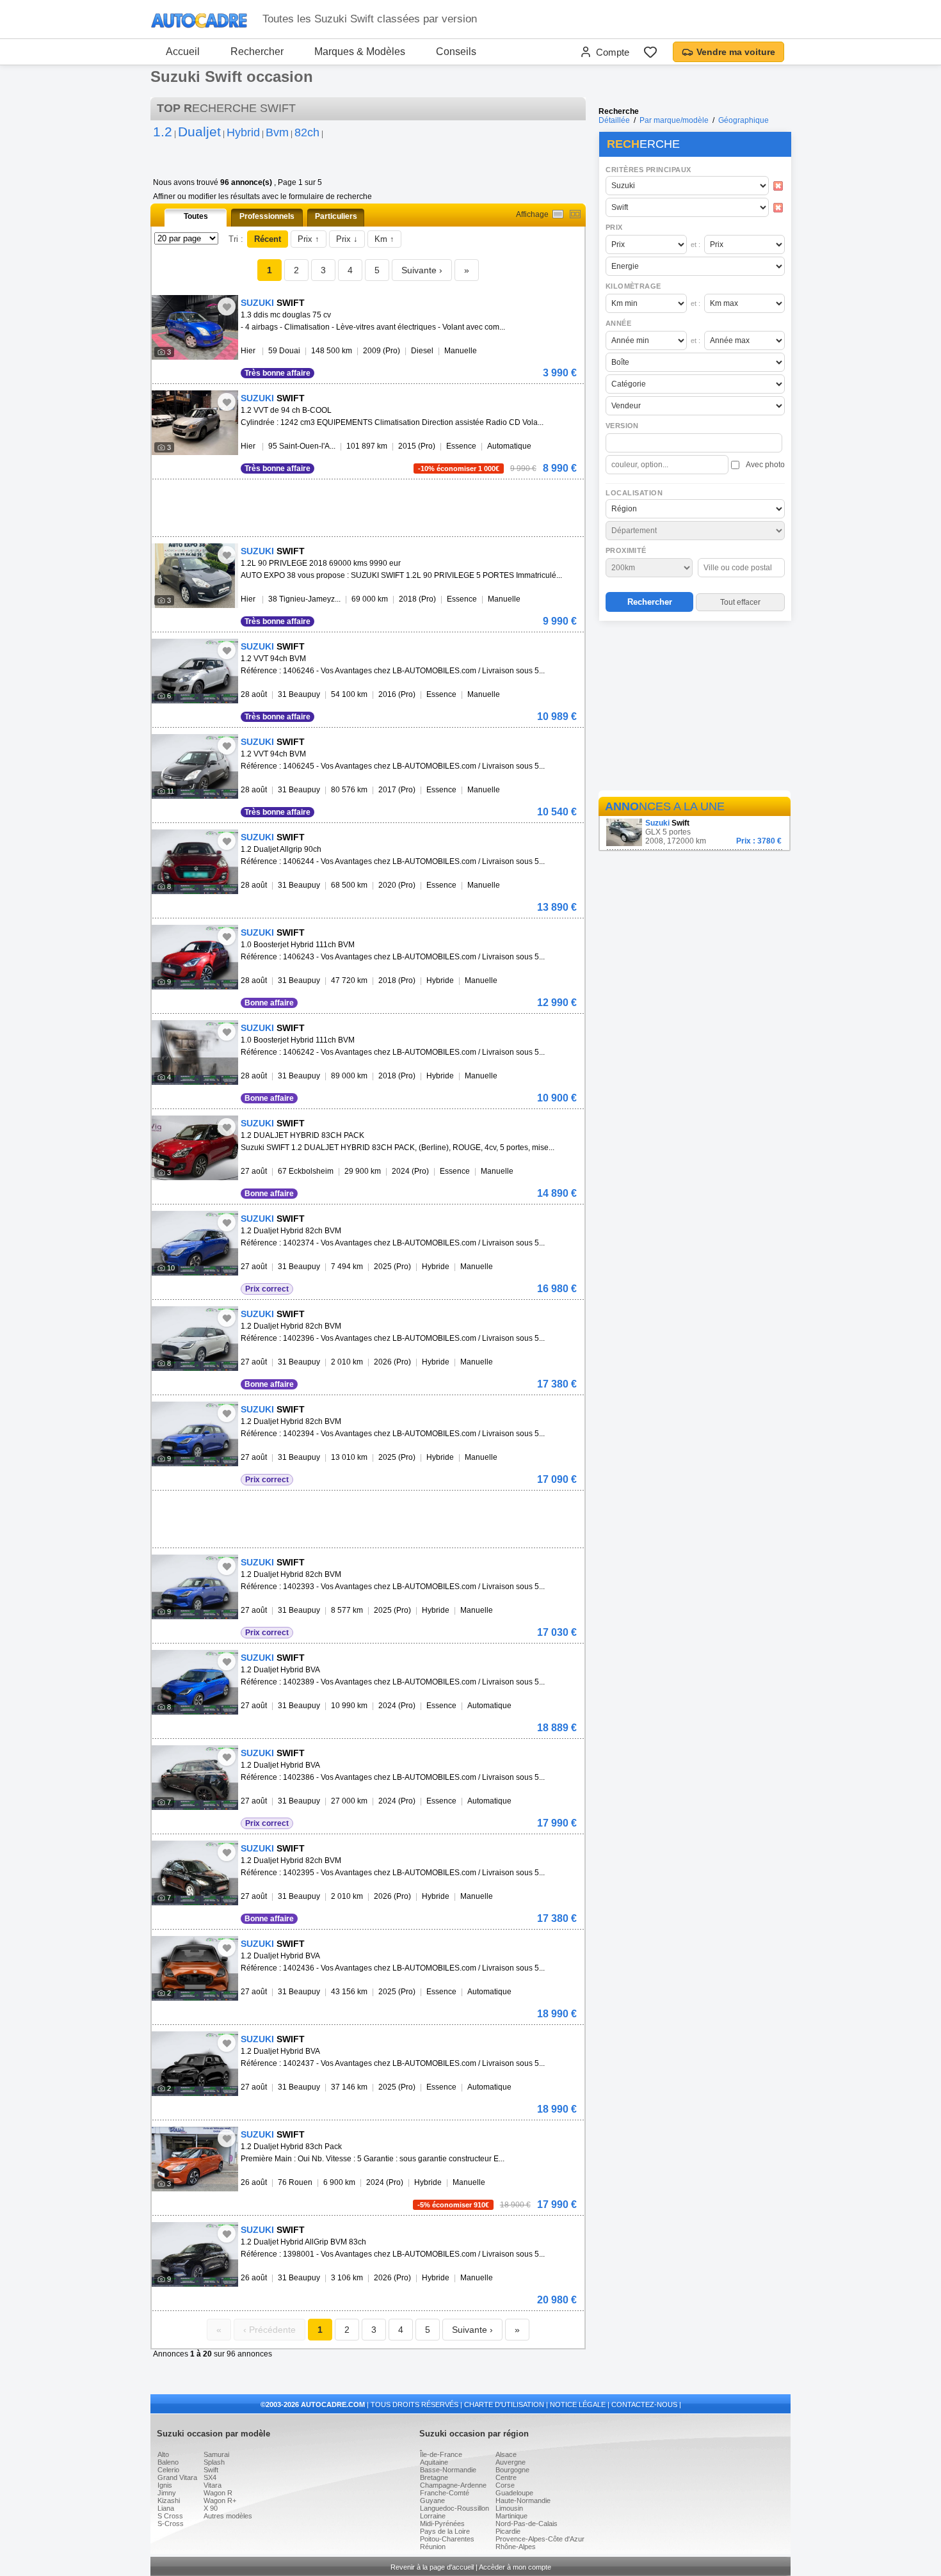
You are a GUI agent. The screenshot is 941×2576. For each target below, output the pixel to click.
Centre (506, 2477)
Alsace (506, 2454)
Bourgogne (512, 2470)
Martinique (511, 2516)
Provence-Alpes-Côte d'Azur (540, 2539)
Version (622, 426)
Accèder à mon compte (515, 2567)
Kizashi (169, 2500)
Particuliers (336, 216)
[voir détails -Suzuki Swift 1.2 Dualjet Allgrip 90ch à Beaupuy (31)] (195, 862)
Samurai (216, 2454)
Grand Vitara (177, 2477)
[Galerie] (575, 214)
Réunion (433, 2547)
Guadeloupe (514, 2493)
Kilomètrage (633, 286)
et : (696, 244)
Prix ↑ (309, 239)
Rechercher (257, 52)
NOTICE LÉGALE (578, 2404)
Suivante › (422, 270)
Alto (163, 2454)
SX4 (210, 2477)
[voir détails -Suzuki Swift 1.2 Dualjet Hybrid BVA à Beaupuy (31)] (195, 1682)
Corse (505, 2485)
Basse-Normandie (448, 2470)
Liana (166, 2508)
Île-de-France (441, 2454)
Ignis (165, 2485)
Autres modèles (228, 2516)
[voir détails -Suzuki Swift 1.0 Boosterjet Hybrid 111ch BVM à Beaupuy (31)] (195, 957)
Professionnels (267, 216)
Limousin (509, 2508)
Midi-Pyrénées (442, 2524)
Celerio (168, 2470)
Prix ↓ (347, 239)
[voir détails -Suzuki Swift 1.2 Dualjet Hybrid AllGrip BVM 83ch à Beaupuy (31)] (195, 2254)
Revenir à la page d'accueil (432, 2567)
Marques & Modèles (360, 52)
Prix (614, 227)
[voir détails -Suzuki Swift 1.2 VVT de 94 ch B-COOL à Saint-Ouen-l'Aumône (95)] (195, 423)
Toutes (196, 216)
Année (618, 323)
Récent (268, 239)
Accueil (183, 52)
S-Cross (171, 2524)
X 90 (211, 2508)
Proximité (626, 550)
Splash (214, 2462)
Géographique (744, 120)
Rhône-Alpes (516, 2547)
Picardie (508, 2531)
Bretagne (434, 2477)
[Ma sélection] (650, 52)
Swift (211, 2470)
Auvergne (511, 2462)
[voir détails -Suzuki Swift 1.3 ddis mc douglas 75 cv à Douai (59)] (195, 327)
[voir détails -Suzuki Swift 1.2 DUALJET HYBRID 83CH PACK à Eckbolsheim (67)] (195, 1148)
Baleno (168, 2462)
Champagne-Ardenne (453, 2485)
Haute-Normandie (523, 2500)
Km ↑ (384, 239)
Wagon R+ (220, 2500)
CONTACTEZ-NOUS (644, 2404)
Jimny (167, 2493)
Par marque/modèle (674, 120)
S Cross (170, 2516)
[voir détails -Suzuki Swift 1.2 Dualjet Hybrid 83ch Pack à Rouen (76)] (195, 2159)
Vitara (213, 2485)
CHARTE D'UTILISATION (504, 2404)
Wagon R (218, 2493)
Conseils (456, 52)
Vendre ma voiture (736, 52)
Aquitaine (434, 2462)
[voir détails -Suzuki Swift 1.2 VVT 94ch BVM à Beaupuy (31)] (195, 671)
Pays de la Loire (445, 2531)
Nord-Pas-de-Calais (527, 2524)
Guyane (432, 2500)
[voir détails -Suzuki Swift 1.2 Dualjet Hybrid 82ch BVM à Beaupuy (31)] (195, 1243)
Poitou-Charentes (447, 2539)
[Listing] (558, 214)
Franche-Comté (445, 2493)
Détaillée (614, 120)
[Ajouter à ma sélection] (227, 307)
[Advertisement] (695, 708)
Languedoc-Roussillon (454, 2508)
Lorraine (433, 2516)
